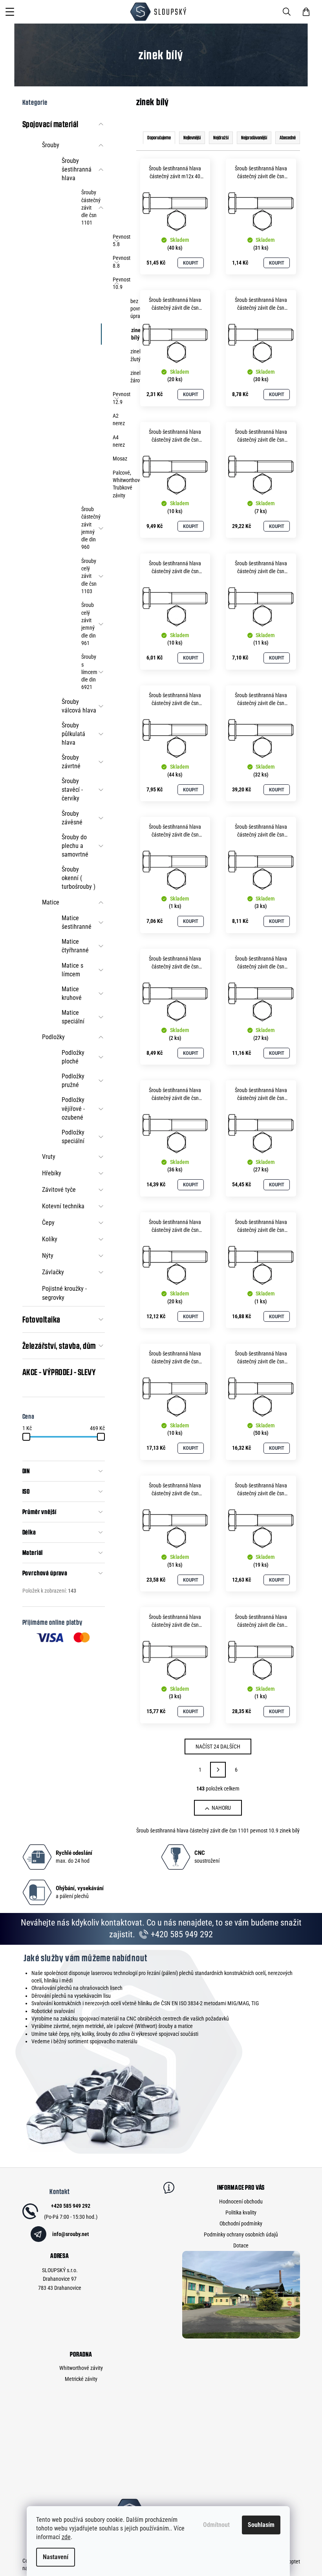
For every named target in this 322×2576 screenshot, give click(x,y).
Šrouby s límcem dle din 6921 (89, 672)
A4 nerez (117, 441)
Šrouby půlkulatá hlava (73, 734)
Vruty (49, 1157)
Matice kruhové (72, 993)
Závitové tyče (59, 1190)
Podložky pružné (73, 1081)
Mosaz (117, 459)
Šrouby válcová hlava (79, 706)
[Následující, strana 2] (218, 1770)
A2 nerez (117, 419)
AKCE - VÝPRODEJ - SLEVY (59, 1372)
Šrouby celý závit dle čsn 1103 (89, 576)
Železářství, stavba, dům (59, 1346)
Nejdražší (221, 138)
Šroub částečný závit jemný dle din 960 (91, 528)
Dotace (241, 2245)
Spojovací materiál (50, 124)
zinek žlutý (134, 355)
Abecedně (288, 138)
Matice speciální (73, 1017)
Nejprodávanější (254, 138)
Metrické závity (81, 2379)
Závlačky (53, 1272)
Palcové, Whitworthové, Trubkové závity (117, 484)
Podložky (53, 1037)
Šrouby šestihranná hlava (77, 169)
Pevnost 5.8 (117, 240)
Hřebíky (52, 1173)
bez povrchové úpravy (134, 309)
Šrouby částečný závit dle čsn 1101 (91, 207)
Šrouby (51, 145)
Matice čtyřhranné (75, 946)
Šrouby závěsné (72, 818)
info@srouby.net (70, 2234)
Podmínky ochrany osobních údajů (241, 2234)
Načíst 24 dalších (218, 1747)
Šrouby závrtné (71, 762)
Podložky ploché (73, 1057)
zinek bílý (135, 334)
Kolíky (50, 1239)
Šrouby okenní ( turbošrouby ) (79, 878)
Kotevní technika (63, 1206)
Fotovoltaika (41, 1319)
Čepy (48, 1223)
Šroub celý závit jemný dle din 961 (89, 624)
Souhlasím (261, 2525)
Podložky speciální (73, 1137)
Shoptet (292, 2561)
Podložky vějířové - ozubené (73, 1108)
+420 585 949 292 (181, 1934)
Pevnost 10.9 (117, 283)
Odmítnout (216, 2525)
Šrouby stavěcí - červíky (72, 790)
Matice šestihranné (77, 922)
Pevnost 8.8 (117, 262)
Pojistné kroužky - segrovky (64, 1293)
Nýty (48, 1256)
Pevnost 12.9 (117, 398)
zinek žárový (134, 377)
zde (66, 2537)
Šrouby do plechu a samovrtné (75, 846)
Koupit (191, 263)
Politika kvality (241, 2212)
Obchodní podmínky (241, 2223)
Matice (51, 902)
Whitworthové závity (81, 2368)
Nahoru (221, 1808)
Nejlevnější (192, 138)
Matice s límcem (72, 970)
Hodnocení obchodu (241, 2201)
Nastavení (56, 2557)
